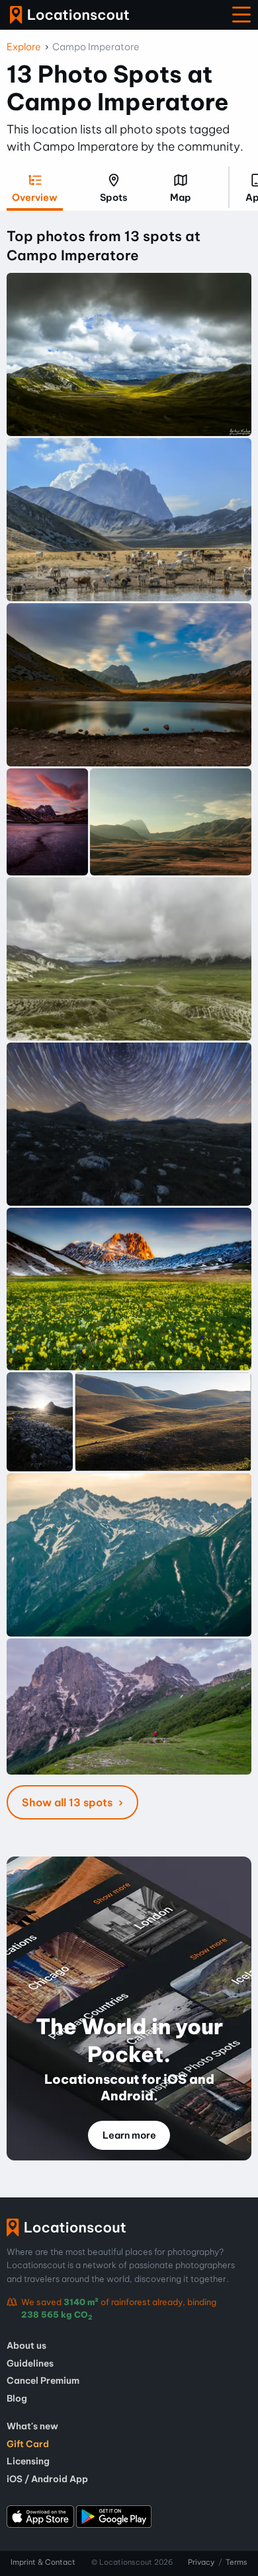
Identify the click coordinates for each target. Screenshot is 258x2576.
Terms (236, 2562)
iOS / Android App (47, 2479)
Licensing (28, 2461)
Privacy (201, 2562)
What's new (32, 2426)
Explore (24, 47)
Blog (17, 2398)
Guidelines (30, 2363)
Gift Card (28, 2444)
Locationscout (69, 15)
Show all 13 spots (68, 1802)
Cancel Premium (43, 2380)
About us (26, 2345)
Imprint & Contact (43, 2562)
